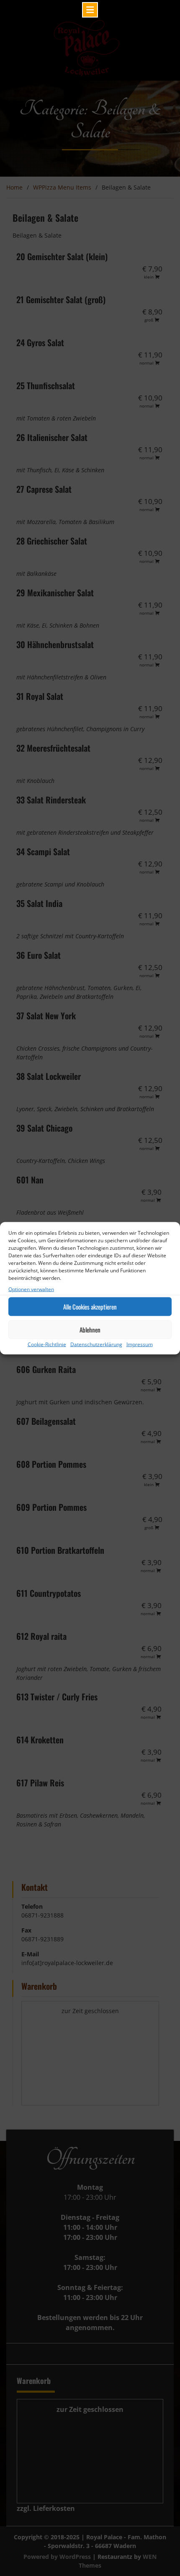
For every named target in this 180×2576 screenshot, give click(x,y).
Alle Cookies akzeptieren (90, 1307)
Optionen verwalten (31, 1289)
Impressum (140, 1344)
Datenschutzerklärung (96, 1344)
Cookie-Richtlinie (47, 1344)
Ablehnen (90, 1330)
